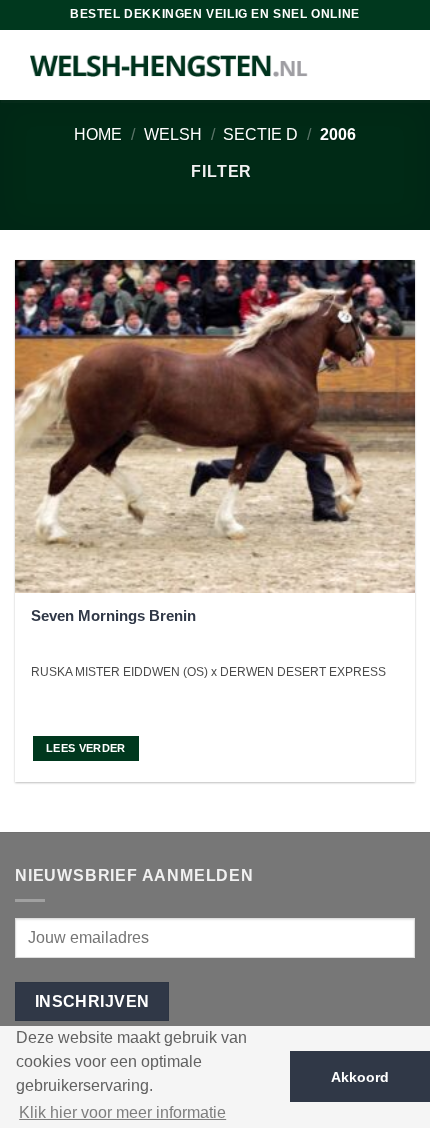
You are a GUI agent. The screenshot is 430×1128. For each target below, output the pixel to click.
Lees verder (86, 748)
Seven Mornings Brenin (113, 615)
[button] (213, 171)
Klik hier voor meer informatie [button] (122, 1112)
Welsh (173, 134)
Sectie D (260, 134)
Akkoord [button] (360, 1077)
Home (98, 134)
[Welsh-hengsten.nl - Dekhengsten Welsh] (169, 65)
